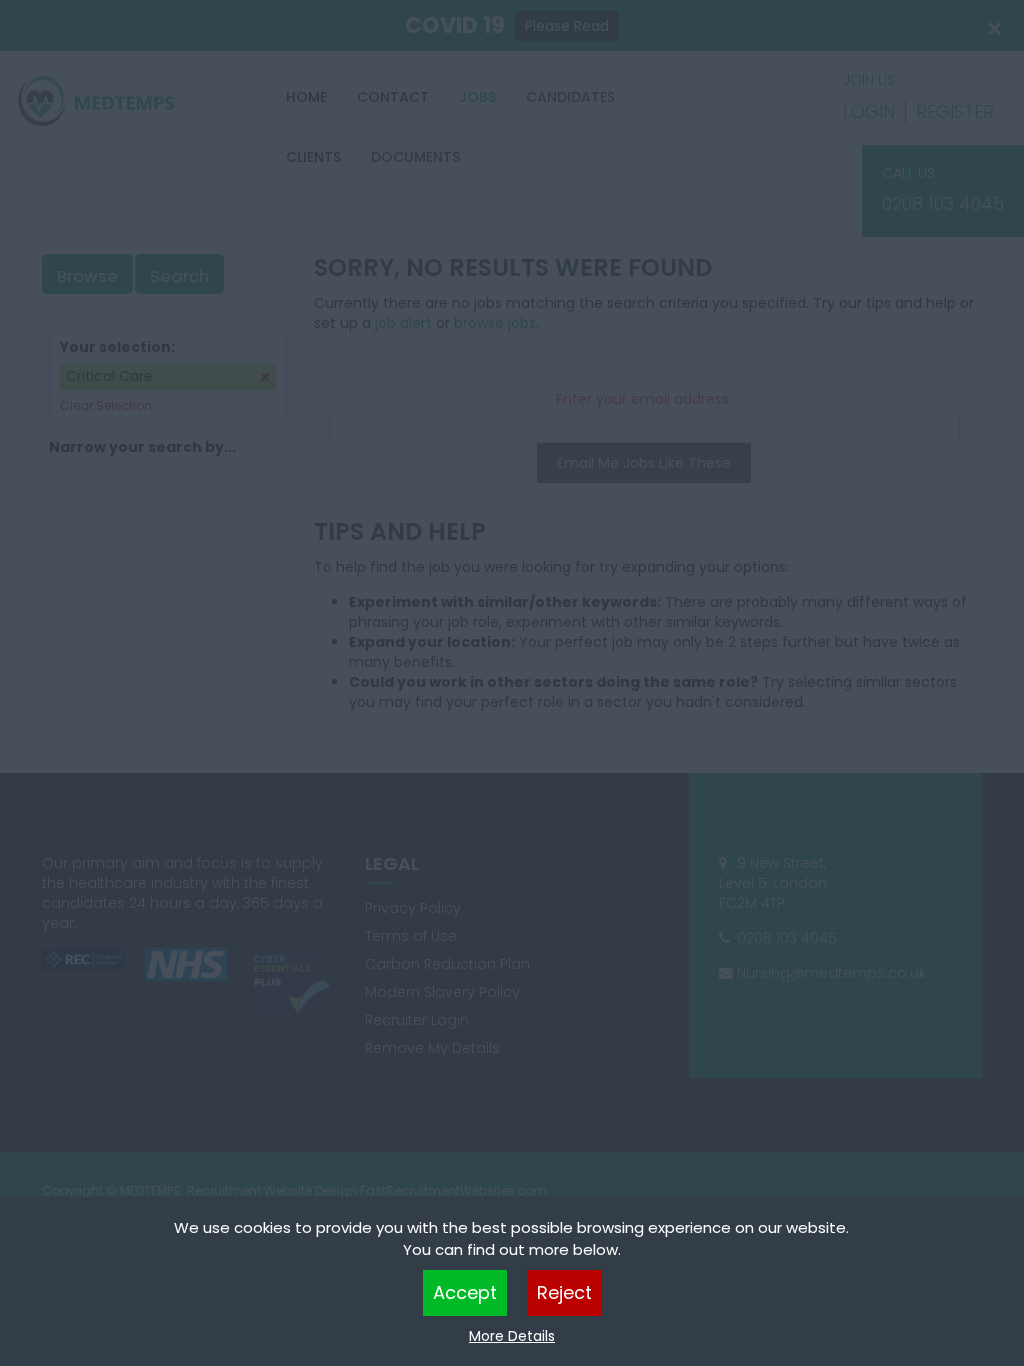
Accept (465, 1292)
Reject (564, 1292)
